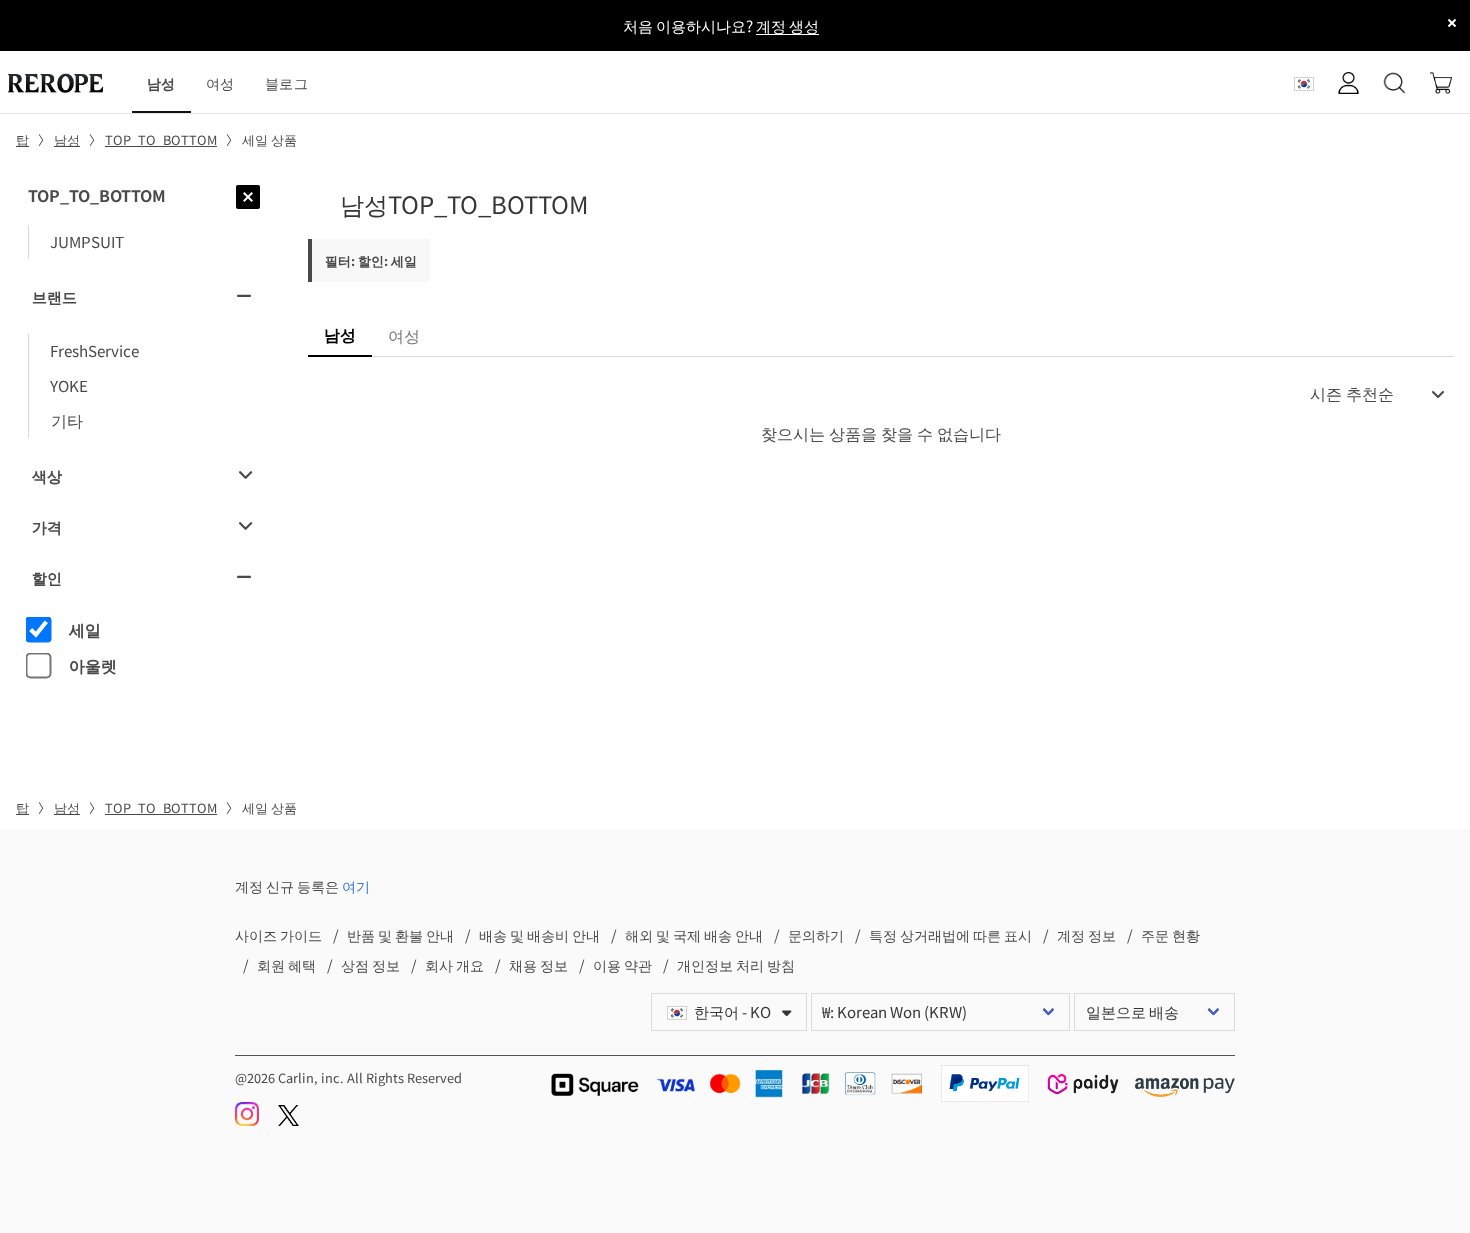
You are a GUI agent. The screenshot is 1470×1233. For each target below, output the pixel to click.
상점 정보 (370, 964)
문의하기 (816, 934)
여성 (220, 82)
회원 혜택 (286, 964)
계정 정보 (1086, 934)
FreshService (94, 350)
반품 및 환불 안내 (400, 934)
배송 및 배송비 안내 (539, 934)
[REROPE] (66, 83)
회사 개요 (454, 964)
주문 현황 (1170, 934)
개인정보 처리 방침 (736, 964)
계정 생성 (787, 25)
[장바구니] (1441, 83)
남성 (161, 82)
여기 (356, 885)
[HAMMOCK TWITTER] (288, 1120)
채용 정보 (538, 964)
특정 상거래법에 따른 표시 (950, 934)
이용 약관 (622, 964)
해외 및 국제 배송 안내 (694, 934)
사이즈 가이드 (278, 934)
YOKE (69, 385)
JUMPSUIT (87, 241)
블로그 (286, 82)
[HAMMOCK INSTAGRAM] (248, 1120)
